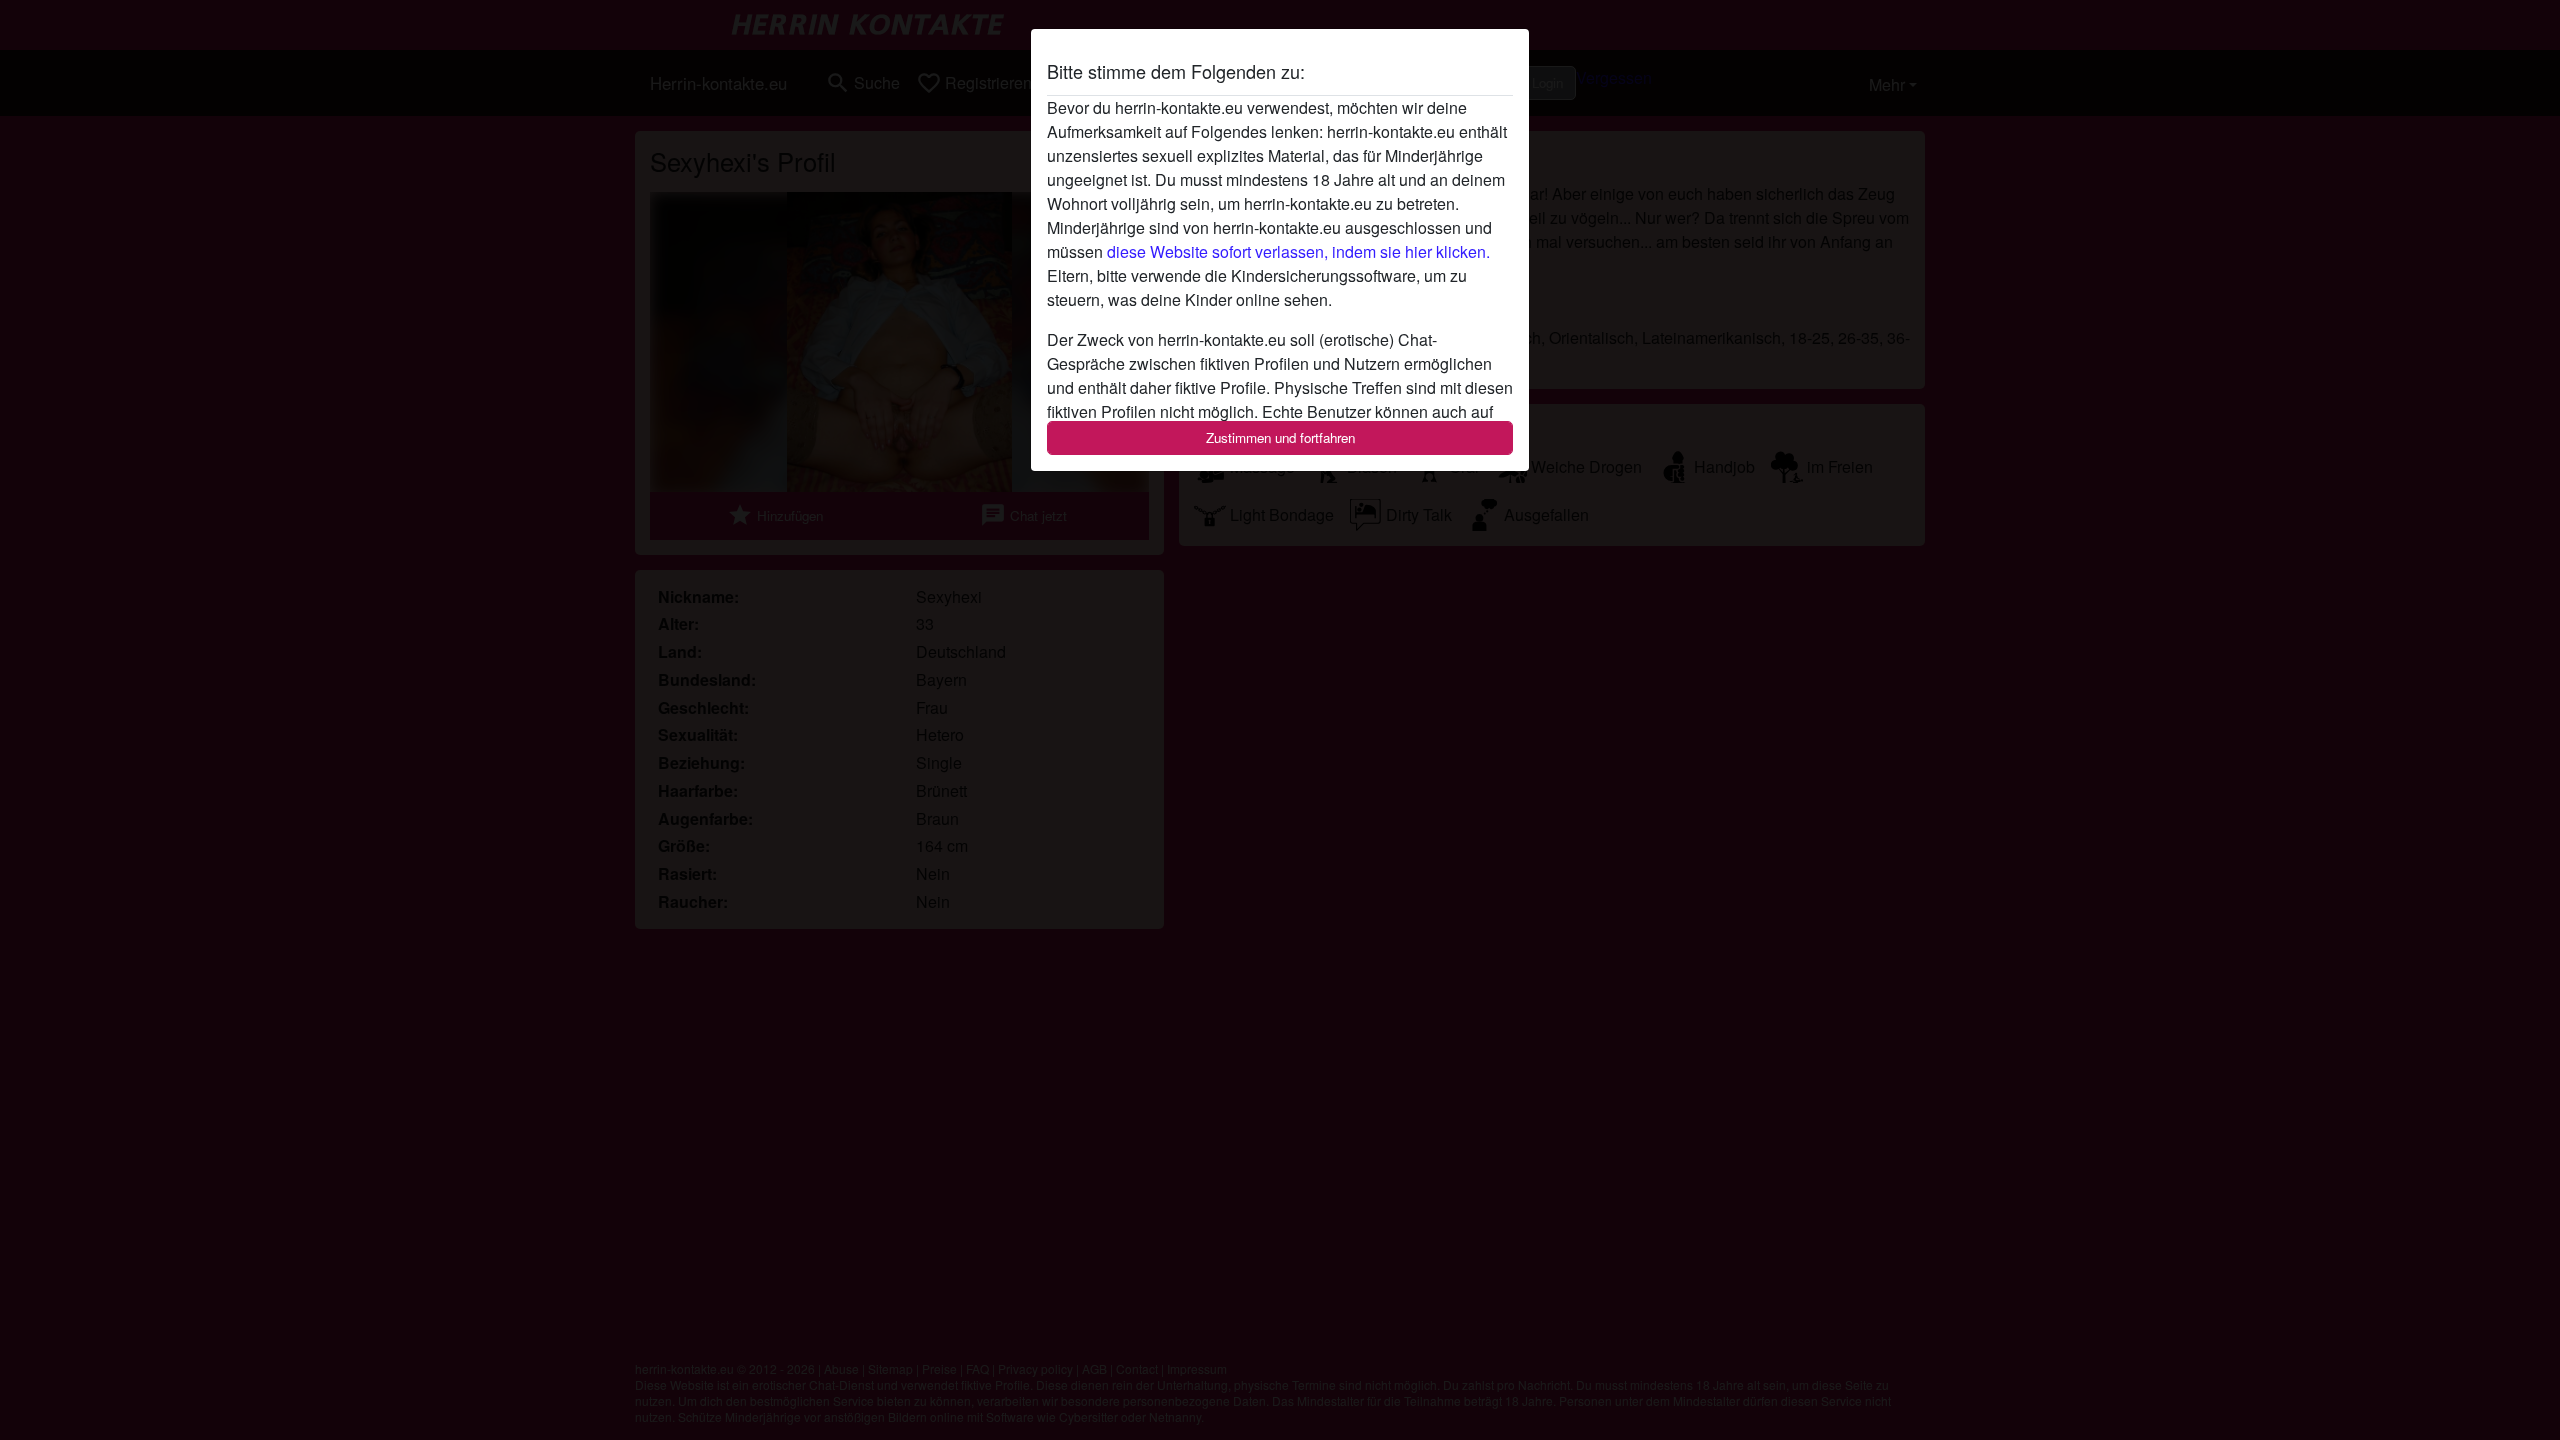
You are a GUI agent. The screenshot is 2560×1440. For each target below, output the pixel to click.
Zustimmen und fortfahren (1280, 437)
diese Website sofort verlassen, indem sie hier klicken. (1298, 251)
